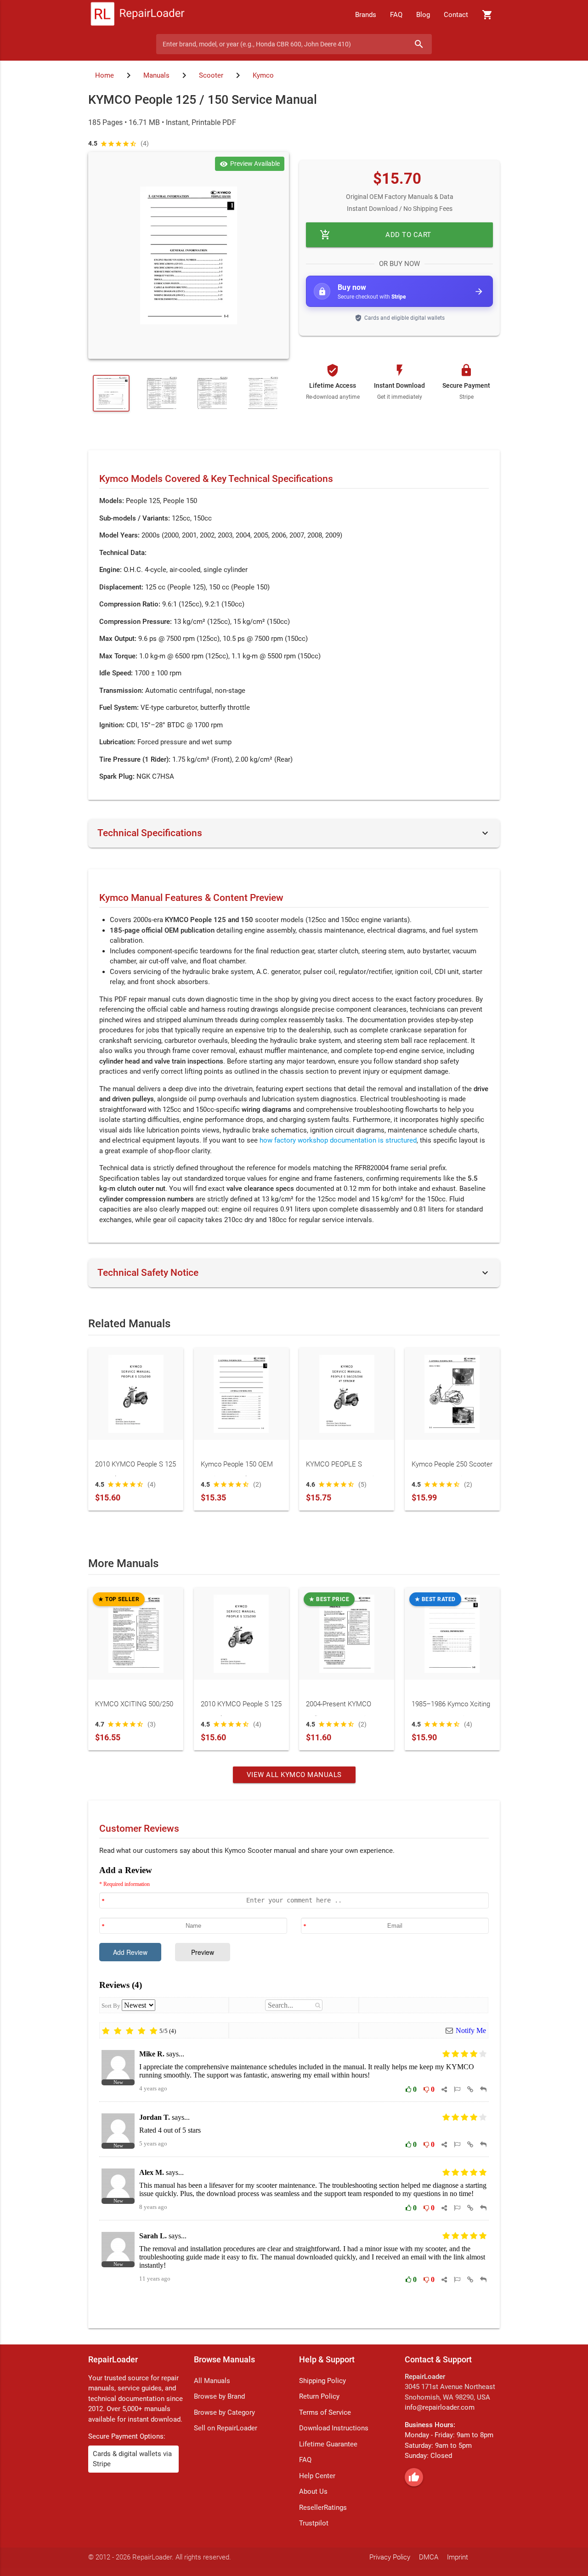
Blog (423, 15)
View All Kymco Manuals (294, 1775)
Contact (456, 15)
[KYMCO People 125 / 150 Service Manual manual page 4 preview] (212, 393)
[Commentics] (294, 2090)
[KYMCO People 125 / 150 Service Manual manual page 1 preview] (189, 255)
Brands (366, 15)
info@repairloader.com (440, 2407)
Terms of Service (325, 2412)
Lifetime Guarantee (328, 2444)
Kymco (263, 75)
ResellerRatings (323, 2508)
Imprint (458, 2557)
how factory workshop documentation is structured (338, 1140)
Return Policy (319, 2396)
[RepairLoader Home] (138, 15)
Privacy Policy (390, 2557)
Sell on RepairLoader (226, 2428)
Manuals (156, 75)
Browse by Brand (219, 2396)
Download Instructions (334, 2428)
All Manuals (212, 2381)
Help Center (317, 2476)
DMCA (429, 2557)
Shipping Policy (322, 2381)
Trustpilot (314, 2523)
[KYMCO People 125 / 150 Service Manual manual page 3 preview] (162, 393)
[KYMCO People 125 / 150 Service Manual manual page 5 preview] (263, 393)
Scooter (211, 75)
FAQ (396, 15)
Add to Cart (376, 235)
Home (105, 75)
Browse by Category (224, 2412)
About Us (313, 2491)
